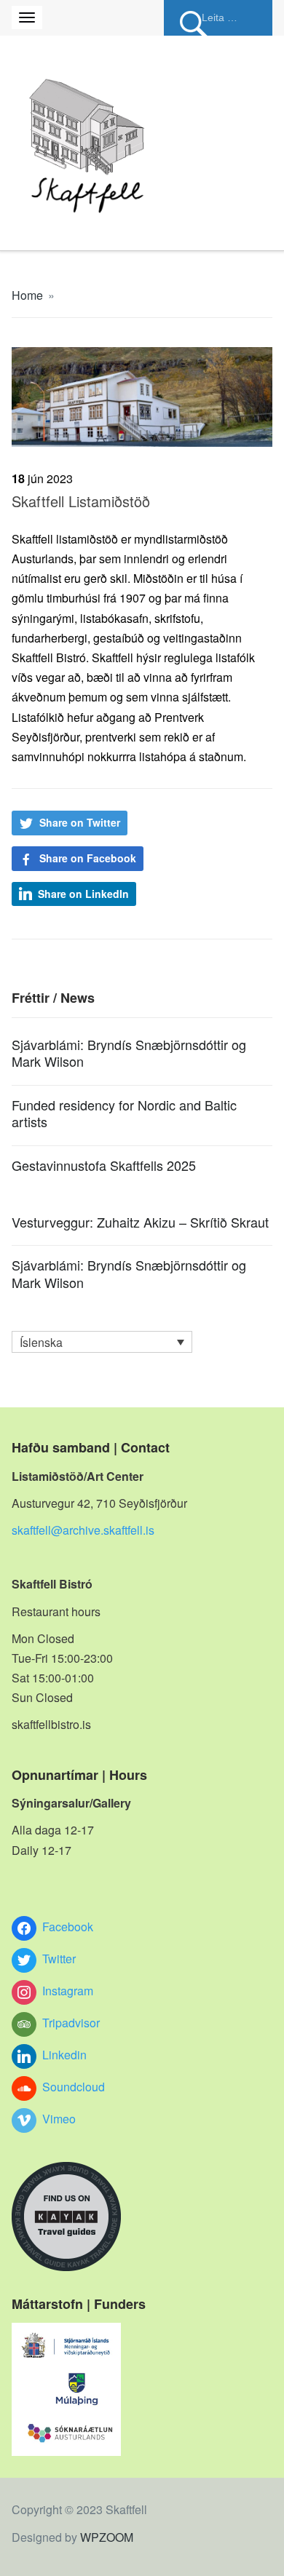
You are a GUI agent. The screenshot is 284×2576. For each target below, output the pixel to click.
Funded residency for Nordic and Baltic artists (124, 1113)
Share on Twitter (80, 822)
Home (27, 295)
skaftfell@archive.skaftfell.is (83, 1530)
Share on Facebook (88, 858)
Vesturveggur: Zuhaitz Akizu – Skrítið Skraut (140, 1222)
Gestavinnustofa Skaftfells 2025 (104, 1165)
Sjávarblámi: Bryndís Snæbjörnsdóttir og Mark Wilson (129, 1053)
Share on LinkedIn (83, 894)
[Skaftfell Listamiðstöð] (142, 395)
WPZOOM (107, 2537)
